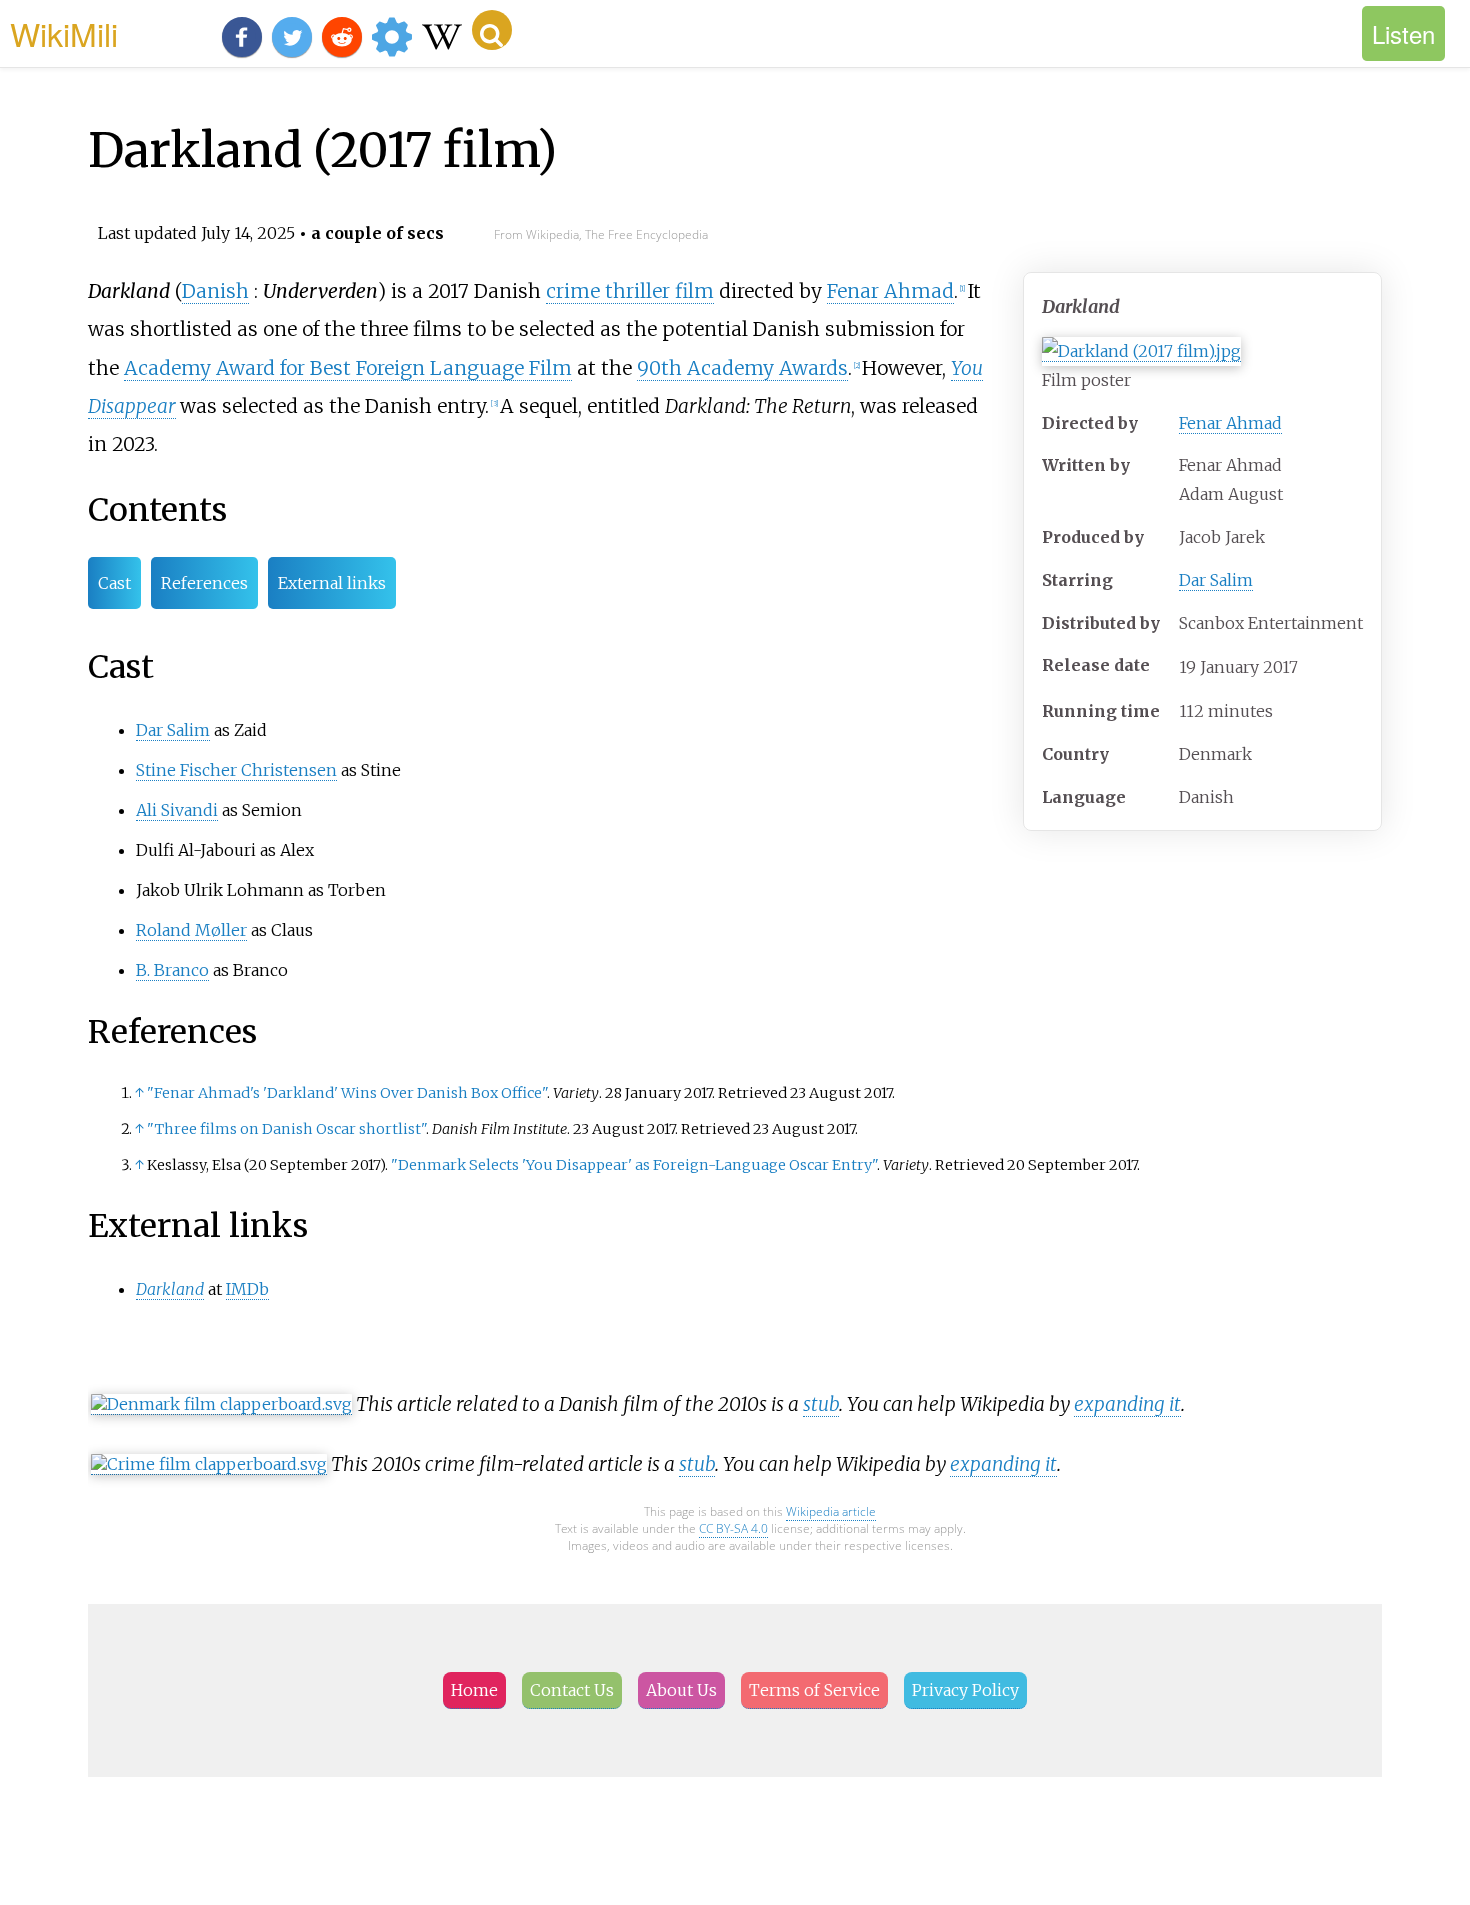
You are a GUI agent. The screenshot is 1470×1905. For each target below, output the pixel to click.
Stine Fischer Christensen (236, 770)
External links (332, 583)
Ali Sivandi (177, 810)
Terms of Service (814, 1690)
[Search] (492, 30)
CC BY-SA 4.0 (733, 1528)
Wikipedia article (831, 1511)
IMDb (247, 1289)
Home (474, 1690)
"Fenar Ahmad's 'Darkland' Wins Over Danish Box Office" (347, 1093)
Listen (1403, 33)
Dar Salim (1216, 580)
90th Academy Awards (742, 368)
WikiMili (64, 33)
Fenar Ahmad (1230, 423)
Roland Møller (191, 930)
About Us (681, 1690)
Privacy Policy (965, 1690)
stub (821, 1404)
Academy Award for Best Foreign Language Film (348, 368)
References (204, 583)
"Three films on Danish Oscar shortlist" (286, 1129)
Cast (114, 583)
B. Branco (172, 970)
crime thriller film (630, 291)
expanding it (1127, 1404)
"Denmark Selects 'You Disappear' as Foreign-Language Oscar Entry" (634, 1165)
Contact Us (572, 1690)
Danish (215, 291)
